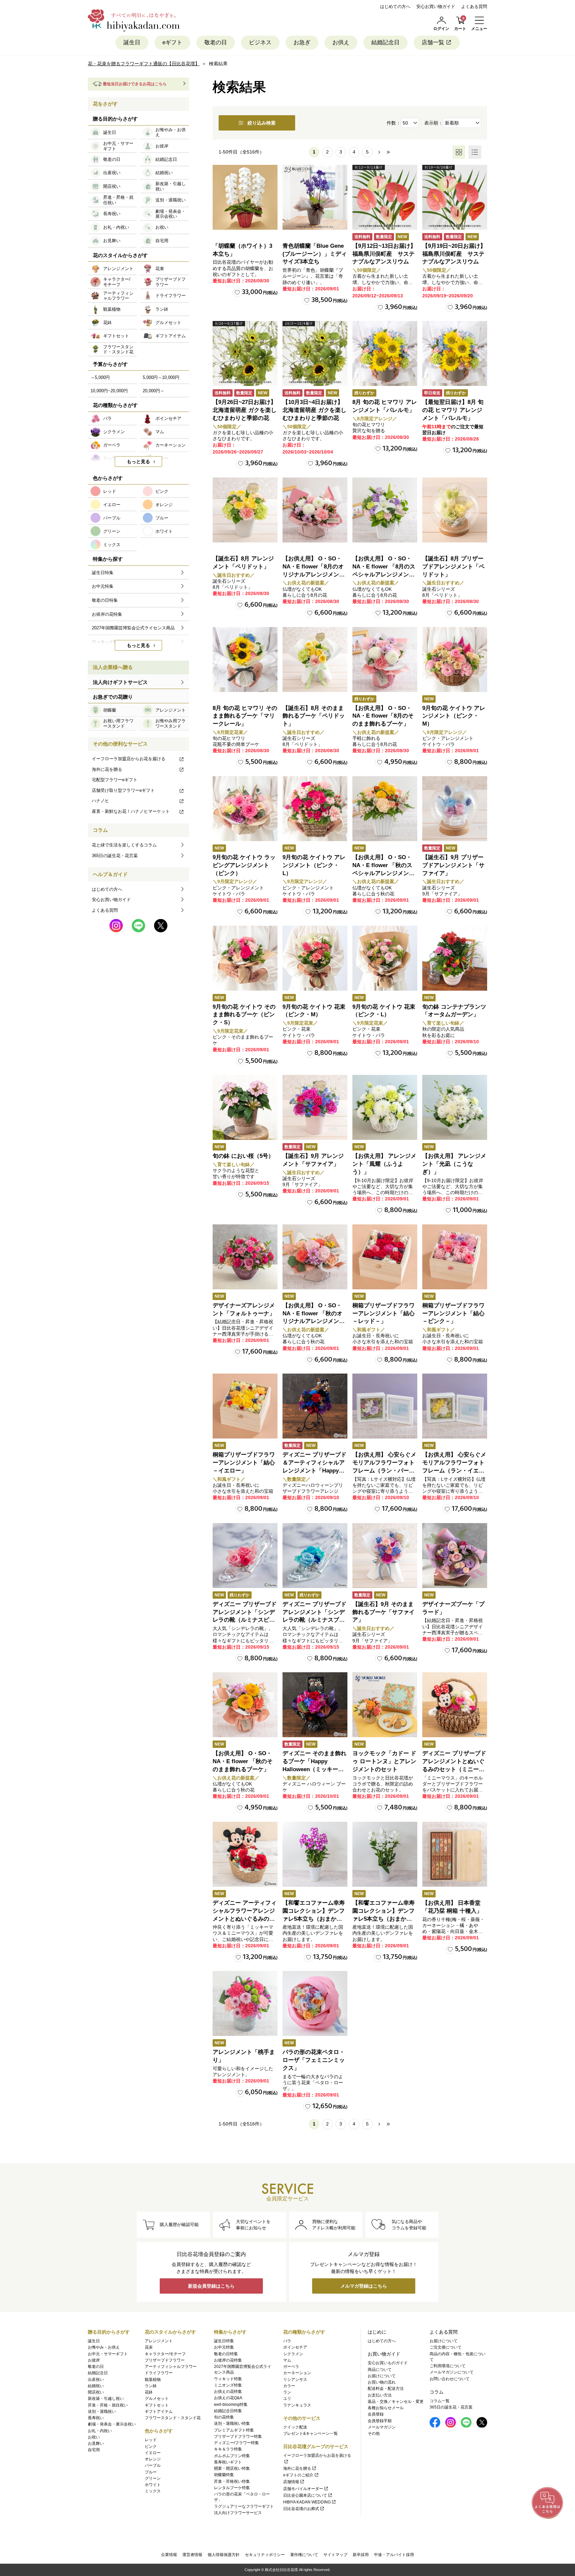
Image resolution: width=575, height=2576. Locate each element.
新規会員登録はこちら (211, 2286)
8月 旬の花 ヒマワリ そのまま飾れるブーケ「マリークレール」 (245, 716)
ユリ (287, 2399)
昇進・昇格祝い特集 (232, 2481)
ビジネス (260, 42)
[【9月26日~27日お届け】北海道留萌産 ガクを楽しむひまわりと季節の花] (245, 353)
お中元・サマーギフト (108, 2354)
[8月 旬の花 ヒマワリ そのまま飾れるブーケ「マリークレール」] (245, 659)
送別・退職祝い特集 (232, 2423)
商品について (380, 2370)
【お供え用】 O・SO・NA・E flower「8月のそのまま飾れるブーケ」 (383, 716)
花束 (149, 2347)
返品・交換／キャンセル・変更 (396, 2402)
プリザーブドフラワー (165, 2360)
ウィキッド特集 (228, 2379)
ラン (287, 2392)
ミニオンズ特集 (228, 2385)
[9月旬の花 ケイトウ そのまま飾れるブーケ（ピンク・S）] (245, 958)
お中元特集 (224, 2347)
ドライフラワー (159, 2373)
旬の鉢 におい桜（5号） (243, 1156)
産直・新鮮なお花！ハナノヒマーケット (131, 811)
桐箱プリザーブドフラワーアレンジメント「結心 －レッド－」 (383, 1313)
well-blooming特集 (231, 2405)
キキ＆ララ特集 (228, 2449)
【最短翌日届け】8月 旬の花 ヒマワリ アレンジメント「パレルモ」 (453, 410)
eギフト (172, 42)
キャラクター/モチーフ (165, 2354)
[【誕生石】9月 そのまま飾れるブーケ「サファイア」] (385, 1556)
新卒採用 (361, 2555)
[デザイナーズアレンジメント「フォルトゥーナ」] (245, 1257)
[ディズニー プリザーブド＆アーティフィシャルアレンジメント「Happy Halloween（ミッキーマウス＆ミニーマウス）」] (315, 1406)
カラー (289, 2386)
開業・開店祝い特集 (232, 2468)
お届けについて (382, 2376)
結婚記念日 (385, 42)
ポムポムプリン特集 (232, 2456)
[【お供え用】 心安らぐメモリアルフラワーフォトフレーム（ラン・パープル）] (385, 1406)
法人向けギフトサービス (120, 682)
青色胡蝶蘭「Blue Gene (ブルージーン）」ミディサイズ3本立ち (315, 254)
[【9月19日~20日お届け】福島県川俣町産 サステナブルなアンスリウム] (455, 197)
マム (287, 2360)
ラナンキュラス (297, 2405)
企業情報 (169, 2555)
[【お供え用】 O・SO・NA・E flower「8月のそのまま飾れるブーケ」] (385, 659)
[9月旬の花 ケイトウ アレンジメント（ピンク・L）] (315, 809)
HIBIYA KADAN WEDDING (307, 2502)
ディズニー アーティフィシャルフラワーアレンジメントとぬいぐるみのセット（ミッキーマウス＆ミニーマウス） (245, 1919)
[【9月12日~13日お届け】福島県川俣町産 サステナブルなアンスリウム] (385, 197)
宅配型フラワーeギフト (115, 780)
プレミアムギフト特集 (234, 2430)
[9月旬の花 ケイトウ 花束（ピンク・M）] (315, 958)
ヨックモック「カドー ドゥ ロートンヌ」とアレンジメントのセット (384, 1761)
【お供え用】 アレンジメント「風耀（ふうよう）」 (384, 1164)
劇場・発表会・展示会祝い (112, 2424)
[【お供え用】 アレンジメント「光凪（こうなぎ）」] (455, 1107)
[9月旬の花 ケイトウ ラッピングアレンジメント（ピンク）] (245, 809)
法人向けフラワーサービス (238, 2513)
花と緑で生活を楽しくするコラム (124, 845)
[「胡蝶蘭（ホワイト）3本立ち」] (245, 197)
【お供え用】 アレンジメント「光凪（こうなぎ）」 (454, 1164)
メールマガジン (382, 2427)
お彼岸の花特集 (228, 2360)
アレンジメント (159, 2341)
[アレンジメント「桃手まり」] (245, 2003)
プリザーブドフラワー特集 (238, 2436)
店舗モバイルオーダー (303, 2489)
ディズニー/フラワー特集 (236, 2443)
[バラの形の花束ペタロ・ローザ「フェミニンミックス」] (315, 2003)
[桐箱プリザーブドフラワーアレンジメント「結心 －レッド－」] (385, 1257)
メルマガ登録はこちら (364, 2286)
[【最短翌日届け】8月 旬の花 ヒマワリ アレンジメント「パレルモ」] (455, 353)
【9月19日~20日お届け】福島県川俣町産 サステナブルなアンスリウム (454, 254)
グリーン (153, 2478)
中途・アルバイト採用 (394, 2555)
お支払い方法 (380, 2395)
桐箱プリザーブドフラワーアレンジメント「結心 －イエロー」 (244, 1463)
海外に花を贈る (107, 769)
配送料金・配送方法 (386, 2389)
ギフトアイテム (159, 2412)
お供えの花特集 (228, 2392)
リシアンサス (295, 2380)
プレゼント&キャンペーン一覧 (310, 2433)
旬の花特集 (224, 2417)
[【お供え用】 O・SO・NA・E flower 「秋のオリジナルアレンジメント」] (315, 1257)
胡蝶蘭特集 (224, 2475)
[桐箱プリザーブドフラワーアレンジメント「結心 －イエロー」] (245, 1406)
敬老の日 (216, 42)
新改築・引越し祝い (106, 2399)
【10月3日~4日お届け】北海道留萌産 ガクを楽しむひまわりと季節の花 (314, 410)
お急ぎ (302, 42)
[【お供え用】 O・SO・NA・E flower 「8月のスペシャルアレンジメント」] (385, 510)
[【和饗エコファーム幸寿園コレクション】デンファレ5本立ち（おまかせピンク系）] (315, 1854)
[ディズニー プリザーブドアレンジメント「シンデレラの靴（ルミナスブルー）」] (315, 1556)
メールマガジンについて (452, 2372)
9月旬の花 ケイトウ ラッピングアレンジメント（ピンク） (244, 865)
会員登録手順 (380, 2421)
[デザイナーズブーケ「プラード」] (455, 1556)
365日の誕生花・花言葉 (115, 856)
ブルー (151, 2472)
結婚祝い (96, 2386)
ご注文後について (446, 2347)
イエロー (153, 2453)
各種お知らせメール (386, 2408)
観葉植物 (153, 2380)
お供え (341, 42)
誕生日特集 (224, 2341)
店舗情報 (291, 2482)
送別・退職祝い (102, 2412)
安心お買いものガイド (388, 2363)
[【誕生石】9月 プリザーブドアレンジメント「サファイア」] (455, 809)
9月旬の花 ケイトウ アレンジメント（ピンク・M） (454, 716)
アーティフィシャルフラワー (171, 2367)
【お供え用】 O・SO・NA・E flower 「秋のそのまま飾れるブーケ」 (243, 1761)
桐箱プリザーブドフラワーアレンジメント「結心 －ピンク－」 (453, 1313)
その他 (374, 2433)
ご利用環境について (448, 2366)
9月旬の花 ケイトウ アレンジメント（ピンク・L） (314, 865)
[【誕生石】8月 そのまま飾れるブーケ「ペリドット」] (315, 659)
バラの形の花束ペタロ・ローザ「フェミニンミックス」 (314, 2060)
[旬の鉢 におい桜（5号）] (245, 1107)
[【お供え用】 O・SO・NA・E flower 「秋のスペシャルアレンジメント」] (385, 809)
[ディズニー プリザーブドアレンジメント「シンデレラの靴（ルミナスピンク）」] (245, 1556)
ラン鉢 (151, 2386)
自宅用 (94, 2450)
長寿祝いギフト (228, 2462)
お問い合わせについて (450, 2379)
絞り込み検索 (262, 123)
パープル (153, 2465)
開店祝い (96, 2392)
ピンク (151, 2446)
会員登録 (376, 2414)
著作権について (304, 2555)
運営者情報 (192, 2555)
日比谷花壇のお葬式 (301, 2509)
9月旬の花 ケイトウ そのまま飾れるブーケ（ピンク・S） (244, 1015)
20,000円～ (154, 391)
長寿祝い (96, 2418)
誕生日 (132, 42)
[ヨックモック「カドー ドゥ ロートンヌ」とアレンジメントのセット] (385, 1705)
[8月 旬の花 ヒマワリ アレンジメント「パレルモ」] (385, 353)
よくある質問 (474, 6)
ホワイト (153, 2485)
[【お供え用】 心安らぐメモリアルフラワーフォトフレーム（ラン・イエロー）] (455, 1406)
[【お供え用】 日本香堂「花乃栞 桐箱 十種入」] (455, 1854)
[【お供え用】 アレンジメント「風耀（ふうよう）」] (385, 1107)
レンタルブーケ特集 (232, 2488)
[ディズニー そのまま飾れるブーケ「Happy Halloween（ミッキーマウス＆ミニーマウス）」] (315, 1705)
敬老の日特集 (226, 2354)
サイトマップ (335, 2555)
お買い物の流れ (382, 2382)
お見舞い (96, 2443)
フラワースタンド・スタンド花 (173, 2418)
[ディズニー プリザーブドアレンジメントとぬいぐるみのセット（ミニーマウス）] (455, 1705)
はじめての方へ (395, 6)
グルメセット (157, 2399)
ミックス (153, 2491)
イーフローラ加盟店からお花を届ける (129, 759)
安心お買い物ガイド (436, 6)
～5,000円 (100, 377)
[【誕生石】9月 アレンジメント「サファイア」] (315, 1107)
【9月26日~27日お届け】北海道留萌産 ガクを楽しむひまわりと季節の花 (245, 410)
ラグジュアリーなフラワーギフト (244, 2506)
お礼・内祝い (100, 2431)
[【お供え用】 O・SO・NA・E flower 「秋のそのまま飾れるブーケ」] (245, 1705)
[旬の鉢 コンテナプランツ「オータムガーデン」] (455, 958)
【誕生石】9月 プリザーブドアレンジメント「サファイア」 (453, 865)
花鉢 (149, 2392)
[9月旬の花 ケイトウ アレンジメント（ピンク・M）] (455, 659)
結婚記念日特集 (228, 2411)
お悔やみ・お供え (104, 2347)
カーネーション (297, 2373)
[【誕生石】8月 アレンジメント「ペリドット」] (245, 510)
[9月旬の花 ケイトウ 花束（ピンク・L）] (385, 958)
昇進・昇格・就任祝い (108, 2405)
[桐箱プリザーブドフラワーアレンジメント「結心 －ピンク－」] (455, 1257)
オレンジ (153, 2459)
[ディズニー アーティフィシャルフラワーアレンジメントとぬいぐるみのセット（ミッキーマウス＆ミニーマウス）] (245, 1854)
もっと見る (138, 462)
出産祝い (96, 2380)
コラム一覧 (440, 2401)
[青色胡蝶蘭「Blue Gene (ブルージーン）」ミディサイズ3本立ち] (315, 197)
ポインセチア (295, 2347)
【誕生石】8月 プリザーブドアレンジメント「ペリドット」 (453, 567)
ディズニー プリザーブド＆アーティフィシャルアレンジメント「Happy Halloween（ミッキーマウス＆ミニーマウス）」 (314, 1470)
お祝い (94, 2437)
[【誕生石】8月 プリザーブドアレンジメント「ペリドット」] (455, 510)
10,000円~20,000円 (109, 391)
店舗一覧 (433, 42)
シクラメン (293, 2354)
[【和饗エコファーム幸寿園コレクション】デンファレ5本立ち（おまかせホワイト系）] (385, 1854)
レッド (151, 2440)
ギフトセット (157, 2405)
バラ (287, 2341)
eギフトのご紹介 (298, 2475)
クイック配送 (295, 2427)
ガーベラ (291, 2367)
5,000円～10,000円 (161, 377)
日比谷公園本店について (305, 2495)
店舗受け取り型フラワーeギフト (123, 790)
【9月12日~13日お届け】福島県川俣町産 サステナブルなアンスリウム (384, 254)
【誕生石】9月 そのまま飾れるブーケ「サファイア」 (383, 1612)
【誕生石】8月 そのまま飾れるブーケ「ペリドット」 (314, 716)
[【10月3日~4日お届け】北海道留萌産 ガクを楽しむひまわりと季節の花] (315, 353)
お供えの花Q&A (228, 2398)
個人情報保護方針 (224, 2555)
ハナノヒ (100, 801)
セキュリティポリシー (265, 2555)
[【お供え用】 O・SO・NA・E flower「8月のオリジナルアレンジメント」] (315, 510)
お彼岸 (94, 2360)
